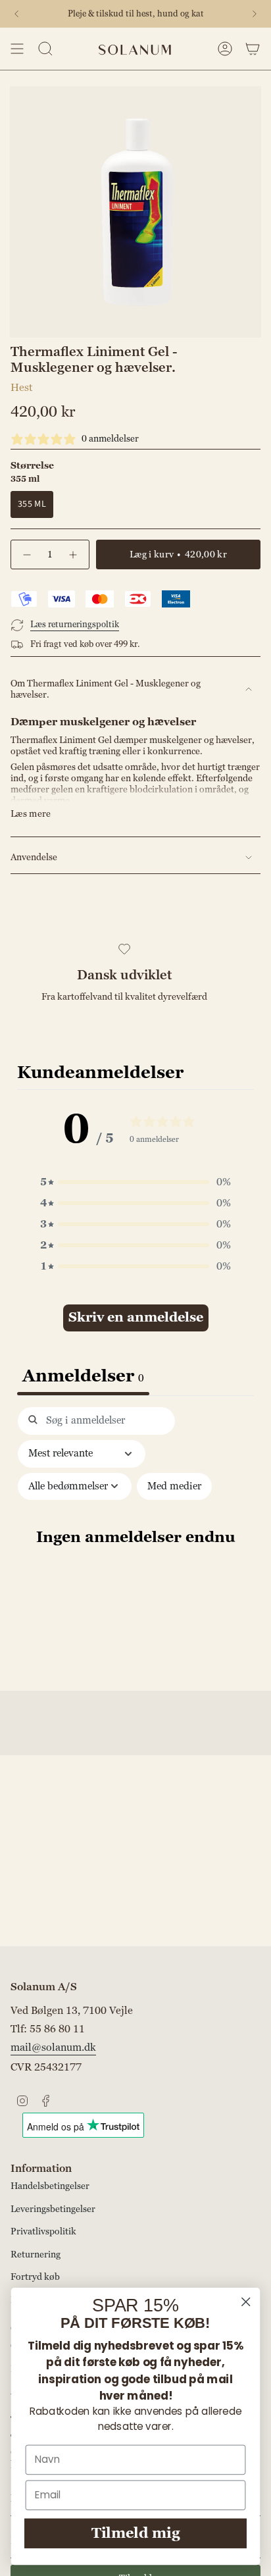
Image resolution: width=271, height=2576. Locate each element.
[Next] (255, 14)
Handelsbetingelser (50, 2186)
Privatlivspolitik (43, 2231)
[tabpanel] (135, 1545)
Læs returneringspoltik (75, 625)
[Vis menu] (17, 49)
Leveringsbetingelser (53, 2209)
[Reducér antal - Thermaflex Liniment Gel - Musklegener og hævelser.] (26, 554)
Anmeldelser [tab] (83, 1376)
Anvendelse (34, 857)
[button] (135, 1182)
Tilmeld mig (136, 2534)
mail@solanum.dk (53, 2048)
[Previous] (16, 14)
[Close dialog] (246, 2302)
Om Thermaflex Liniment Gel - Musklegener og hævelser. (106, 689)
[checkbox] (174, 1487)
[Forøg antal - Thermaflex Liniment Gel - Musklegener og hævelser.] (74, 554)
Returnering (36, 2254)
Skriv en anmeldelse (136, 1318)
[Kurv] (253, 49)
